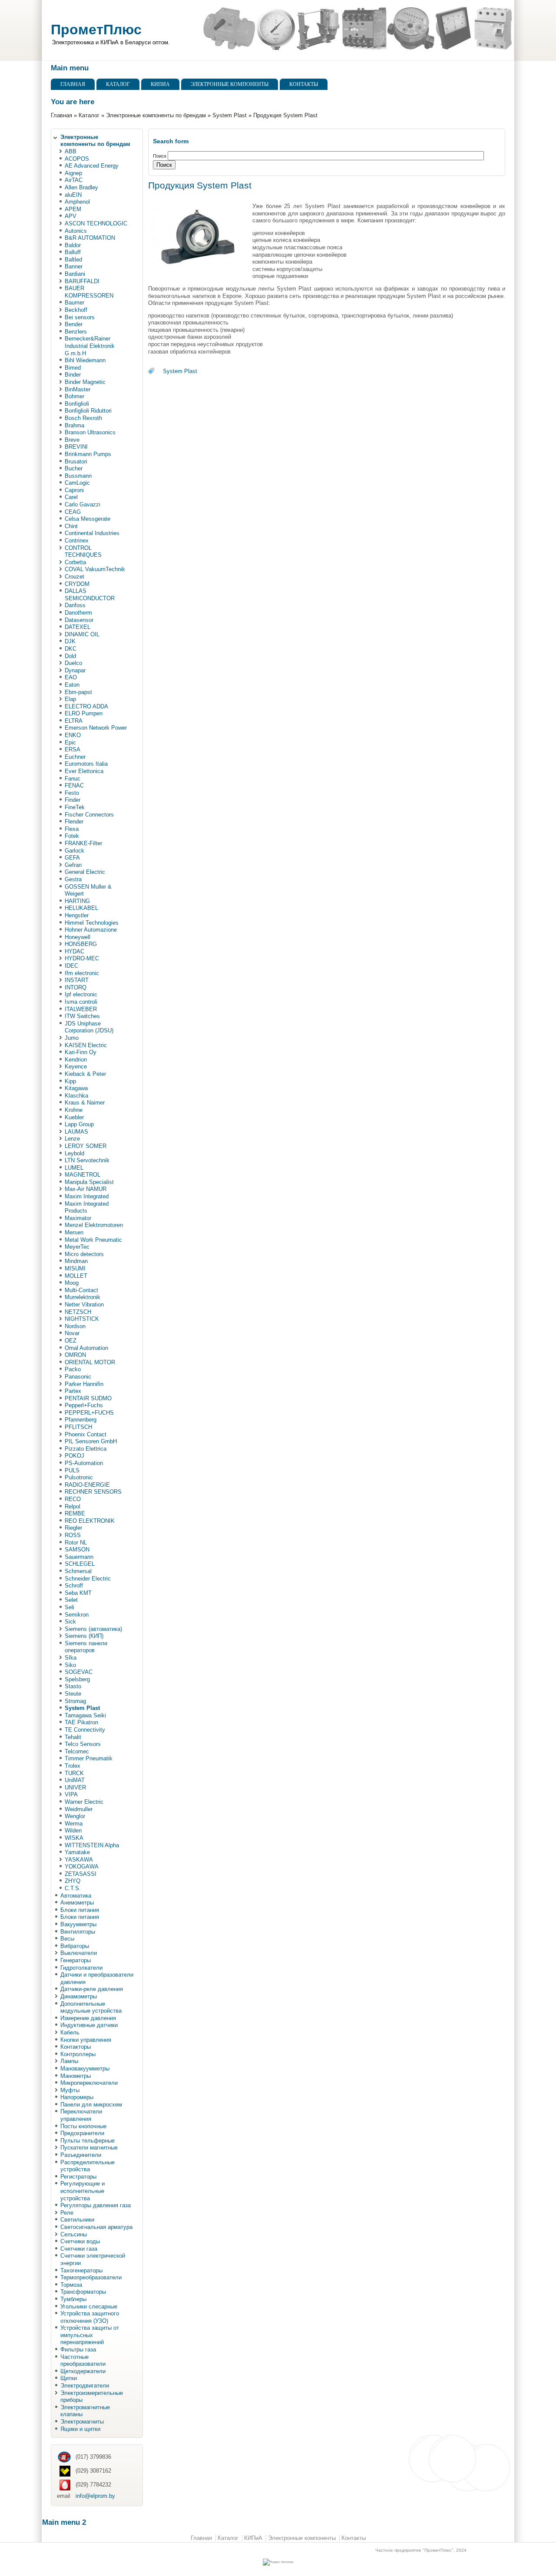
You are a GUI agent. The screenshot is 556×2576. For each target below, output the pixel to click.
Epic (70, 742)
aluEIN (73, 195)
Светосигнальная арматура (96, 2227)
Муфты (70, 2090)
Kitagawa (76, 1088)
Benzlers (76, 332)
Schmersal (78, 1571)
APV (71, 216)
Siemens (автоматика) (93, 1629)
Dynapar (75, 670)
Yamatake (77, 1852)
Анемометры (77, 1903)
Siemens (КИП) (84, 1636)
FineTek (75, 807)
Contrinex (77, 541)
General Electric (85, 872)
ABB (71, 151)
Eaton (72, 685)
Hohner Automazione (91, 930)
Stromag (75, 1701)
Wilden (73, 1830)
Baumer (74, 303)
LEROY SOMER (86, 1146)
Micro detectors (84, 1254)
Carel (71, 497)
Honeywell (78, 937)
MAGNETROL (83, 1175)
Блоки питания (80, 1910)
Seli (69, 1607)
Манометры (76, 2076)
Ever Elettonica (84, 771)
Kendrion (76, 1060)
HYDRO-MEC (82, 958)
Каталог (118, 84)
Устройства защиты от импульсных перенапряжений (90, 2335)
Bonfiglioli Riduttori (88, 411)
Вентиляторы (78, 1932)
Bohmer (74, 396)
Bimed (73, 368)
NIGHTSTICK (82, 1319)
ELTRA (74, 721)
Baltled (73, 260)
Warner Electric (84, 1802)
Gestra (73, 879)
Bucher (74, 468)
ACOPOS (77, 159)
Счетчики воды (80, 2241)
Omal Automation (86, 1348)
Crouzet (74, 577)
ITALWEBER (81, 1009)
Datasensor (79, 620)
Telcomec (77, 1751)
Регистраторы (78, 2177)
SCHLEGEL (80, 1564)
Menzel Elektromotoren (94, 1225)
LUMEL (74, 1168)
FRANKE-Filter (83, 843)
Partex (73, 1391)
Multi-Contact (81, 1290)
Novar (72, 1333)
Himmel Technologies (92, 923)
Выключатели (79, 1953)
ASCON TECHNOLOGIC (96, 223)
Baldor (73, 245)
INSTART (77, 980)
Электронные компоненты (230, 84)
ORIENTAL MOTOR (90, 1362)
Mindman (76, 1261)
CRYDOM (77, 584)
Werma (74, 1824)
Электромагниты (82, 2422)
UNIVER (75, 1787)
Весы (67, 1939)
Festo (72, 793)
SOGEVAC (79, 1672)
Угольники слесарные (89, 2306)
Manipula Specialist (89, 1182)
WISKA (74, 1838)
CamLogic (77, 483)
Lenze (72, 1139)
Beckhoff (76, 310)
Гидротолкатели (81, 1968)
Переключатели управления (81, 2115)
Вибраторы (75, 1946)
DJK (70, 641)
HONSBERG (81, 944)
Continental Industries (92, 533)
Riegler (73, 1528)
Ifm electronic (82, 973)
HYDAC (74, 951)
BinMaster (78, 389)
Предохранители (82, 2133)
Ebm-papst (78, 692)
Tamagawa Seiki (85, 1715)
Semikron (77, 1615)
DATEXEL (78, 627)
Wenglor (75, 1816)
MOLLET (76, 1276)
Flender (74, 822)
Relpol (73, 1506)
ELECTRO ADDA (86, 706)
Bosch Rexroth (83, 418)
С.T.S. (73, 1888)
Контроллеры (78, 2054)
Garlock (74, 851)
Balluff (73, 252)
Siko (70, 1665)
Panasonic (78, 1377)
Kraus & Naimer (85, 1103)
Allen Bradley (81, 187)
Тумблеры (73, 2299)
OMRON (75, 1355)
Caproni (74, 490)
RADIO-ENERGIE (87, 1485)
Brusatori (76, 461)
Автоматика (76, 1896)
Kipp (70, 1081)
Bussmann (78, 476)
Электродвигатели (85, 2386)
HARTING (77, 901)
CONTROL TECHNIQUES (83, 552)
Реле (67, 2213)
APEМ (73, 209)
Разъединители (81, 2155)
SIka (71, 1658)
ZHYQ (73, 1881)
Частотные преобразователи (83, 2361)
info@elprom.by (95, 2496)
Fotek (72, 836)
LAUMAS (76, 1132)
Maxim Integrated (87, 1196)
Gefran (73, 865)
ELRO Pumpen (84, 713)
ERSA (73, 749)
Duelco (73, 663)
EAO (71, 677)
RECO (73, 1499)
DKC (71, 649)
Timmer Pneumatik (89, 1758)
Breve (72, 440)
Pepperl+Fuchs (84, 1405)
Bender (74, 324)
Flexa (72, 829)
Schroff (74, 1586)
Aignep (73, 173)
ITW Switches (82, 1016)
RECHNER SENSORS (93, 1492)
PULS (72, 1470)
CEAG (73, 512)
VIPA (71, 1794)
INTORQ (76, 987)
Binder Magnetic (85, 382)
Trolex (73, 1766)
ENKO (73, 735)
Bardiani (75, 274)
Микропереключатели (89, 2083)
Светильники (77, 2220)
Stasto (73, 1686)
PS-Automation (84, 1463)
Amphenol (77, 202)
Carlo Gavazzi (83, 504)
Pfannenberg (81, 1420)
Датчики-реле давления (92, 1989)
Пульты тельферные (88, 2141)
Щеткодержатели (83, 2371)
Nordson (75, 1326)
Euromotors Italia (86, 764)
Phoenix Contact (86, 1434)
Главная (73, 84)
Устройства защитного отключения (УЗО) (90, 2317)
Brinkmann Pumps (88, 454)
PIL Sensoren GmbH (91, 1441)
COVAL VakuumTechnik (95, 569)
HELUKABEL (81, 908)
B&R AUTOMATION (90, 238)
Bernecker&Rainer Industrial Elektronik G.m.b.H (90, 346)
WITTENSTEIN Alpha (92, 1845)
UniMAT (75, 1780)
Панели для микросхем (91, 2105)
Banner (74, 266)
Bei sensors (80, 317)
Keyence (76, 1066)
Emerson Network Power (96, 728)
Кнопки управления (86, 2040)
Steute (73, 1694)
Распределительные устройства (88, 2166)
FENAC (74, 785)
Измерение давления (88, 2018)
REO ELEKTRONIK (90, 1521)
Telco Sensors (83, 1744)
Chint (71, 526)
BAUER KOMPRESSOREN (89, 292)
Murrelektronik (83, 1297)
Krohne (74, 1110)
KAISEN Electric (86, 1045)
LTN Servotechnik (87, 1160)
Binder (73, 375)
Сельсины (74, 2234)
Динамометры (79, 1996)
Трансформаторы (83, 2292)
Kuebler (74, 1117)
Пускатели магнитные (89, 2148)
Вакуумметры (78, 1924)
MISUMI (75, 1268)
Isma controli (81, 1002)
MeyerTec (77, 1247)
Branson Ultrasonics (90, 432)
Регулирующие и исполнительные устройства (83, 2191)
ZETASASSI (81, 1874)
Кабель (70, 2032)
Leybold (74, 1153)
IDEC (71, 966)
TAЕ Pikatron (81, 1722)
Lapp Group (79, 1124)
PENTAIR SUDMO (88, 1398)
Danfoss (75, 605)
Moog (72, 1283)
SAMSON (77, 1549)
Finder (73, 800)
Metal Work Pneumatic (93, 1240)
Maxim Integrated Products (87, 1207)
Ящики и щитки (80, 2429)
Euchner (75, 757)
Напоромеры (77, 2097)
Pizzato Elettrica (86, 1449)
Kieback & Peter (85, 1074)
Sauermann (79, 1557)
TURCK (74, 1773)
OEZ (71, 1341)
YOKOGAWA (82, 1867)
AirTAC (74, 180)
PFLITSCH (78, 1427)
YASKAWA (79, 1860)
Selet (71, 1600)
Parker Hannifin (84, 1384)
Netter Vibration (84, 1305)
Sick (70, 1622)
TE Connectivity (85, 1730)
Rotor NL (76, 1543)
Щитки (69, 2378)
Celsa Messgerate (88, 519)
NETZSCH (78, 1312)
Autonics (76, 231)
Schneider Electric (88, 1579)
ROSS (73, 1535)
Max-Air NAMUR (86, 1189)
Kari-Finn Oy (81, 1052)
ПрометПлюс (96, 30)
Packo (73, 1369)
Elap (70, 699)
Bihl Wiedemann (85, 360)
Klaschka (76, 1096)
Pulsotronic (79, 1477)
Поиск (160, 156)
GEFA (72, 858)
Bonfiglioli (77, 404)
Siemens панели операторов (86, 1647)
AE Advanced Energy (92, 166)
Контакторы (76, 2047)
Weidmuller (79, 1809)
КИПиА (160, 84)
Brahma (74, 425)
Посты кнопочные (83, 2126)
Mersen (74, 1232)
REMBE (75, 1513)
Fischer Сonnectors (89, 815)
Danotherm (78, 613)
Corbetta (75, 562)
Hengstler (77, 915)
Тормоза (71, 2285)
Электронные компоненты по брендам (156, 115)
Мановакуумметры (85, 2068)
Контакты (304, 84)
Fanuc (73, 779)
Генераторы (76, 1960)
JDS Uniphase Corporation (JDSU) (89, 1027)
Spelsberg (77, 1679)
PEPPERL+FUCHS (89, 1413)
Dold (70, 656)
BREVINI (76, 447)
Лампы (69, 2061)
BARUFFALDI (82, 281)
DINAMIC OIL (82, 634)
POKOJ (74, 1456)
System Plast (230, 115)
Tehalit (73, 1737)
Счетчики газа (79, 2249)
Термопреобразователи (91, 2277)
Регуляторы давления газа (96, 2205)
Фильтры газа (78, 2349)
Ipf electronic (81, 994)
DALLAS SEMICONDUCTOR (90, 595)
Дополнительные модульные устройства (91, 2007)
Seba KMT (78, 1593)
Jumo (72, 1038)
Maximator (78, 1218)
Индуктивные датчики (89, 2025)
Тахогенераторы (81, 2270)
